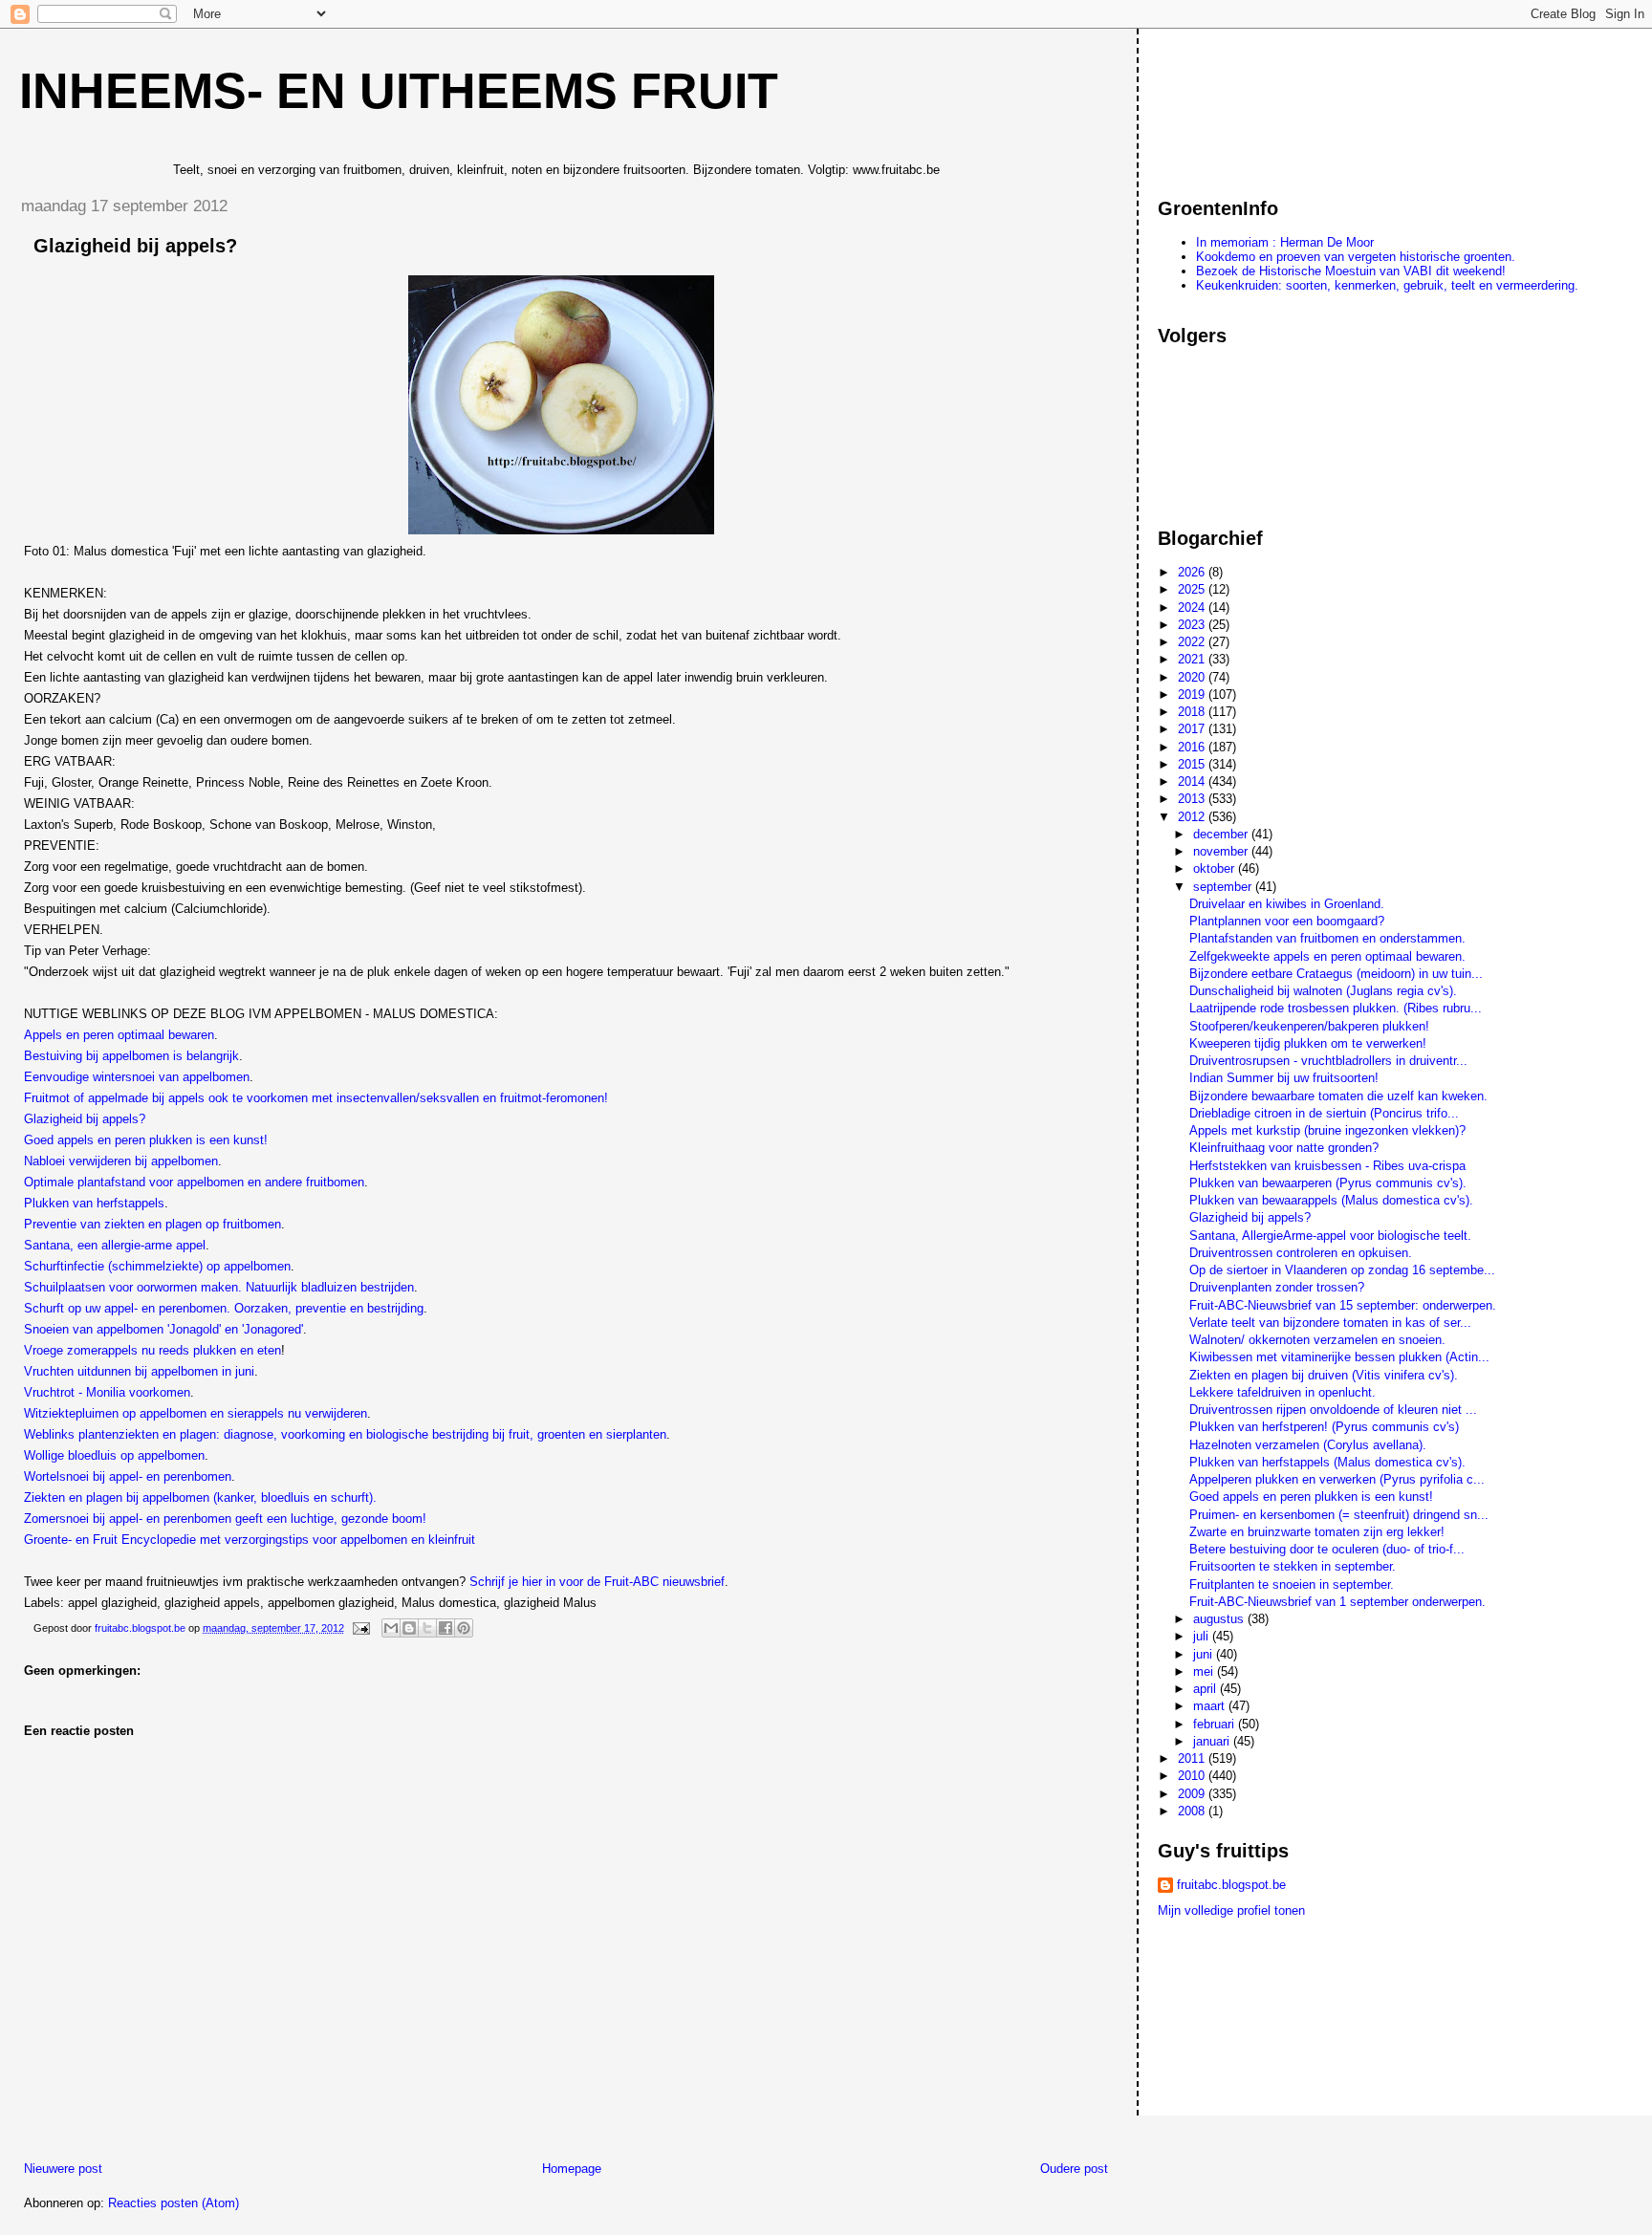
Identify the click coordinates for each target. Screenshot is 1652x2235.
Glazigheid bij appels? (85, 1119)
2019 (1193, 694)
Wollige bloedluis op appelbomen (114, 1455)
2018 (1193, 712)
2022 (1193, 642)
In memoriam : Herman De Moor (1285, 242)
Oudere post (1074, 2169)
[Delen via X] (427, 1628)
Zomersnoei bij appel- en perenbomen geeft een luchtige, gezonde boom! (225, 1519)
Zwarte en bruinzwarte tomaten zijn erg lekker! (1317, 1532)
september (1224, 887)
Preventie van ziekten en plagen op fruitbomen (152, 1224)
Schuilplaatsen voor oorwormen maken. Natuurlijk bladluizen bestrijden (219, 1287)
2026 (1193, 572)
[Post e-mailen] (360, 1628)
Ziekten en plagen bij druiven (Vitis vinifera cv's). (1324, 1375)
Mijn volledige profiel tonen (1231, 1910)
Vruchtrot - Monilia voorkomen (107, 1392)
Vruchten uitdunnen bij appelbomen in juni (139, 1371)
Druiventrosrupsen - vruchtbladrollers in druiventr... (1328, 1061)
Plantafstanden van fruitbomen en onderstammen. (1327, 938)
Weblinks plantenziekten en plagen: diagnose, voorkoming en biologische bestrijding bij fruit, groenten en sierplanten (345, 1434)
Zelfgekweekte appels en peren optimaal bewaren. (1327, 956)
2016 (1193, 747)
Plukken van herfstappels (94, 1203)
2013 (1193, 799)
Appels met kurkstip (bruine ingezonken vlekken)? (1327, 1130)
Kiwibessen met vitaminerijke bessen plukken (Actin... (1339, 1357)
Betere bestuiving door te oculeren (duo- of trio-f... (1327, 1549)
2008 (1193, 1811)
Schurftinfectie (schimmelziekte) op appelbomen (157, 1266)
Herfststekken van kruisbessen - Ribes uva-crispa (1327, 1166)
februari (1216, 1724)
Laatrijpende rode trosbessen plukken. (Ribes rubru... (1336, 1008)
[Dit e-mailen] (391, 1628)
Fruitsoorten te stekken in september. (1293, 1566)
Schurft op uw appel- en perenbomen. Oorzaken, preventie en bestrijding (224, 1308)
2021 (1193, 659)
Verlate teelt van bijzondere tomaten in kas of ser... (1330, 1323)
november (1222, 851)
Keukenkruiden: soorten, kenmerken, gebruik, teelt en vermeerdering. (1387, 285)
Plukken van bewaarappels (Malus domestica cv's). (1331, 1200)
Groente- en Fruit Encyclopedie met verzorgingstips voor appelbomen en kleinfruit (250, 1540)
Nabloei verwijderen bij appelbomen (121, 1161)
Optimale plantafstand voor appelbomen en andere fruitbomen (194, 1182)
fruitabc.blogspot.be (1231, 1885)
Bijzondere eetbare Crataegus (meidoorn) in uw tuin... (1336, 974)
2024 (1193, 608)
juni (1205, 1654)
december (1222, 834)
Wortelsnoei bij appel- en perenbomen (128, 1476)
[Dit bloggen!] (409, 1628)
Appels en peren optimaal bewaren (119, 1035)
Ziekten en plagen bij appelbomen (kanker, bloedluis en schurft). (200, 1497)
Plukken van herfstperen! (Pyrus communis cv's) (1324, 1427)
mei (1205, 1671)
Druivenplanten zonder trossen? (1277, 1287)
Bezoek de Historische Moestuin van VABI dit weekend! (1351, 271)
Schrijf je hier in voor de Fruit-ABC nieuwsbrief (597, 1582)
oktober (1216, 868)
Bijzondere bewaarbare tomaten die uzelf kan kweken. (1338, 1096)
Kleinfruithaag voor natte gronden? (1284, 1148)
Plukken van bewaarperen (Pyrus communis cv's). (1328, 1183)
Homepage (572, 2169)
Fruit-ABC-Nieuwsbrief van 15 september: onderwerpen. (1343, 1305)
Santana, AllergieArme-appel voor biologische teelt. (1330, 1236)
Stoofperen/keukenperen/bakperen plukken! (1309, 1026)
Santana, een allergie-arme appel (115, 1245)
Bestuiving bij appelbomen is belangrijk (131, 1056)
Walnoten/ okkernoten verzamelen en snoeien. (1317, 1340)
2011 (1193, 1758)
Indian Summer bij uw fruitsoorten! (1284, 1078)
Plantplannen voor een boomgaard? (1287, 921)
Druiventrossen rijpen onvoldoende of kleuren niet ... (1333, 1410)
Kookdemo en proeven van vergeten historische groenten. (1356, 257)
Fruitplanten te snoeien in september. (1292, 1584)
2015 (1193, 764)
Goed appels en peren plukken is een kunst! (146, 1140)
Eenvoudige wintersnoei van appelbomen (137, 1077)
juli (1203, 1636)
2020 (1193, 677)
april (1206, 1689)
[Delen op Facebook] (446, 1628)
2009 (1193, 1794)
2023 (1193, 625)
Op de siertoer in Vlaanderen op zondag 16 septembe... (1342, 1270)
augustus (1220, 1619)
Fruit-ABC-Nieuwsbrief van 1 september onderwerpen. (1337, 1602)
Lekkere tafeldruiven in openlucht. (1282, 1392)
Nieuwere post (63, 2169)
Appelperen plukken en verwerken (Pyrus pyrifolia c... (1337, 1479)
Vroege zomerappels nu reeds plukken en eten (152, 1350)
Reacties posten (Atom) (174, 2203)
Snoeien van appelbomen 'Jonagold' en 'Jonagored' (163, 1329)
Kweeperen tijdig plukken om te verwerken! (1308, 1043)
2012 (1193, 817)
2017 (1193, 729)
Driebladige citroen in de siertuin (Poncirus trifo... (1324, 1113)
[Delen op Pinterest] (464, 1628)
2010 (1193, 1776)
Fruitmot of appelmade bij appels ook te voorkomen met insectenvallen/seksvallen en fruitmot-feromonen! (316, 1098)
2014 (1193, 781)
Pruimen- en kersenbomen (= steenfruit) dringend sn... (1339, 1515)
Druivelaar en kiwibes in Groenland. (1287, 904)
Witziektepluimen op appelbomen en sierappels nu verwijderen (196, 1413)
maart (1211, 1706)
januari (1213, 1741)
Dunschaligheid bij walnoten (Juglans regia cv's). (1323, 991)
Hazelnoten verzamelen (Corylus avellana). (1308, 1445)
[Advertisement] (1244, 104)
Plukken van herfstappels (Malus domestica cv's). (1327, 1462)
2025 (1193, 589)
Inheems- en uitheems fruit (399, 91)
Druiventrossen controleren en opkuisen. (1301, 1253)
